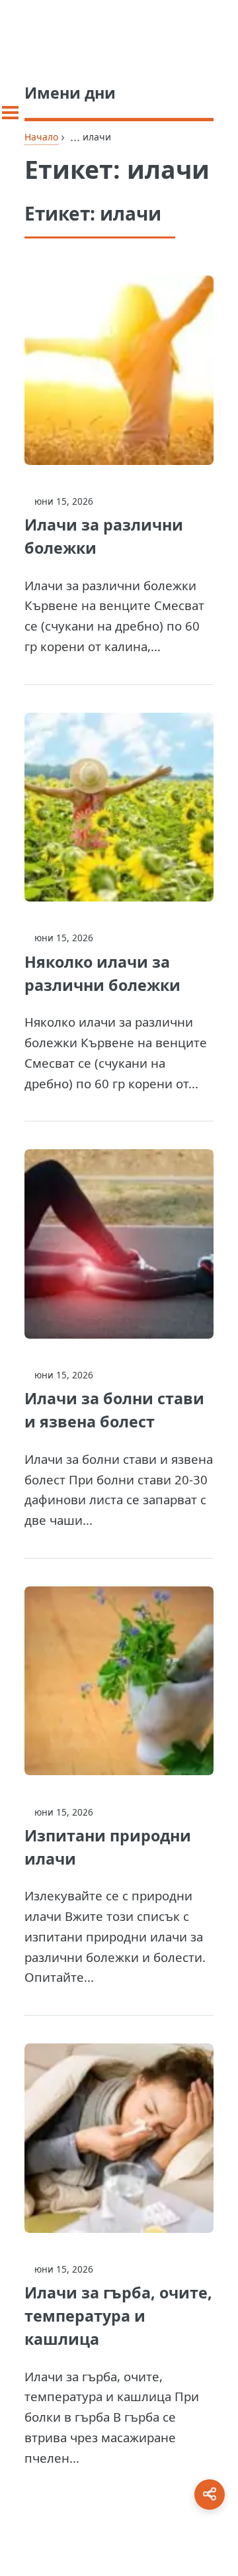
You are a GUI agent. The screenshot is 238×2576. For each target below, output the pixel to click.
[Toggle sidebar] (10, 113)
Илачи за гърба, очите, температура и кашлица (118, 2316)
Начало (41, 137)
